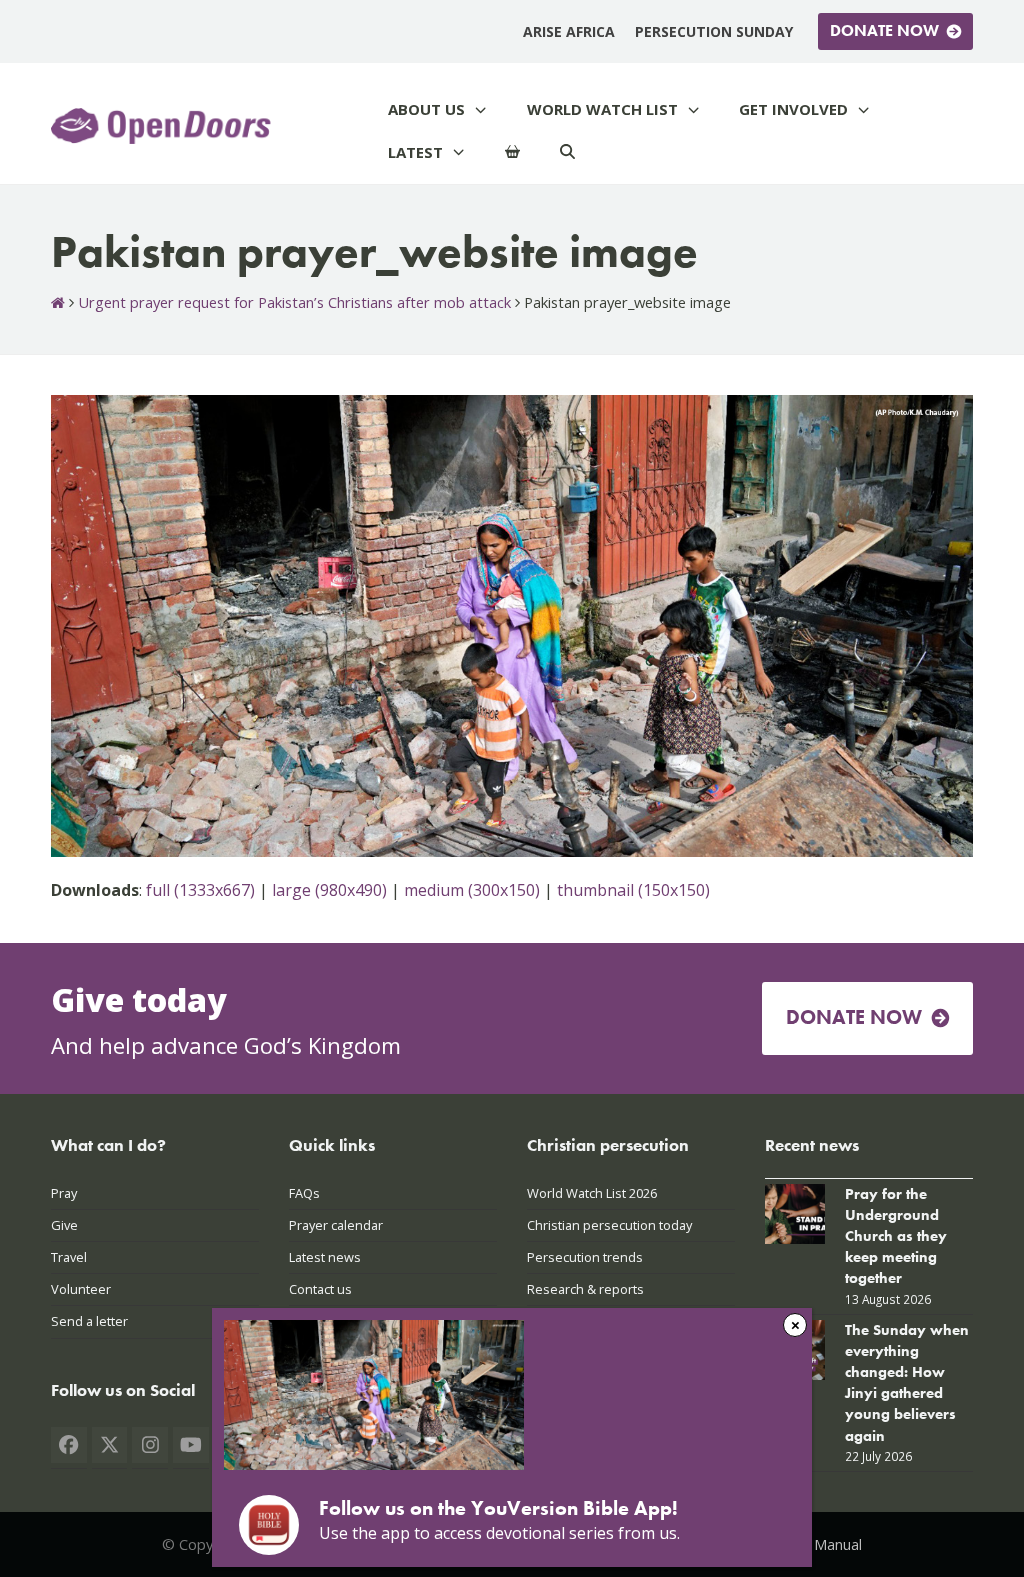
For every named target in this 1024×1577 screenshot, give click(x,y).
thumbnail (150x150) (633, 890)
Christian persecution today (609, 1225)
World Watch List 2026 (592, 1193)
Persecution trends (585, 1257)
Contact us (320, 1289)
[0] (512, 152)
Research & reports (585, 1289)
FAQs (304, 1193)
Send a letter (89, 1321)
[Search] (567, 152)
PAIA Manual (820, 1544)
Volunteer (81, 1289)
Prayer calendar (336, 1225)
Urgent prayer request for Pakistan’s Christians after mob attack (294, 302)
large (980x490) (329, 890)
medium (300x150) (472, 890)
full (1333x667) (200, 890)
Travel (69, 1257)
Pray (64, 1193)
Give (64, 1225)
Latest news (325, 1257)
